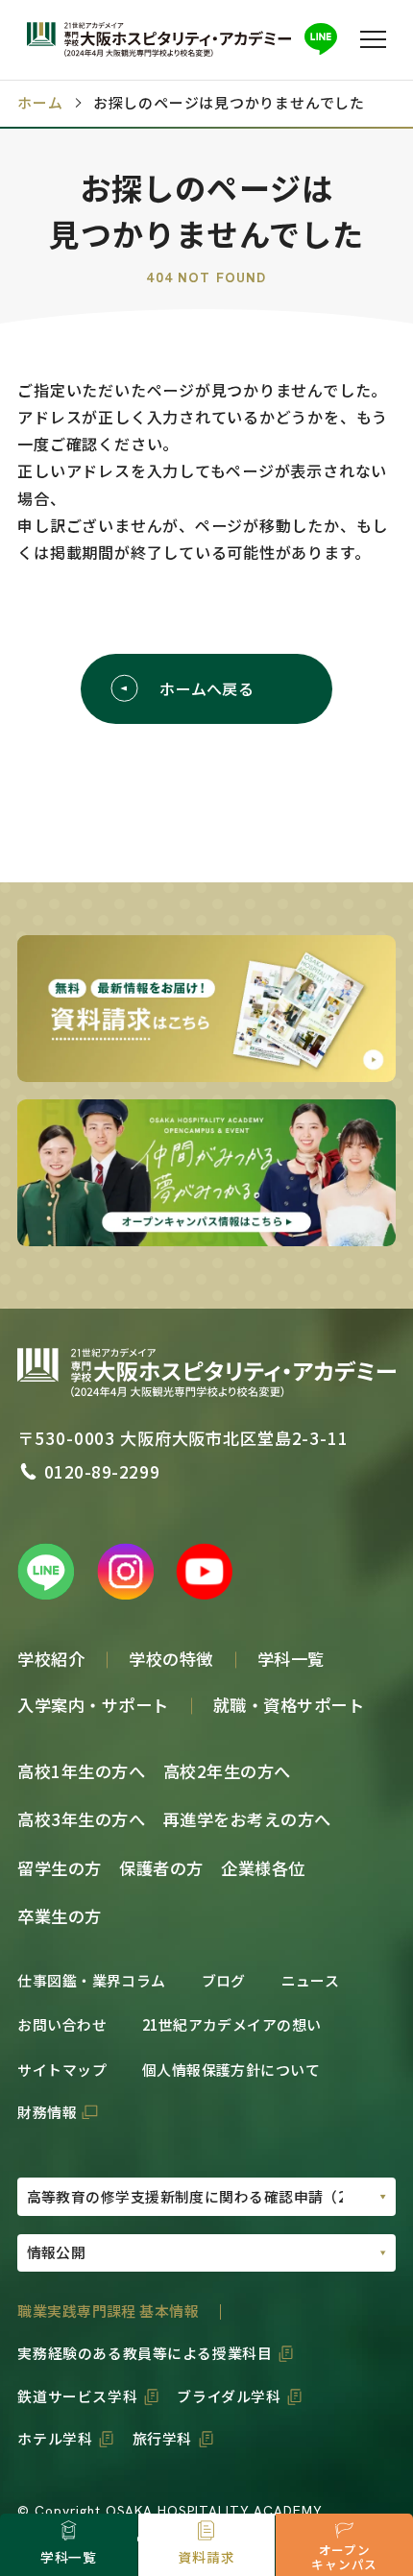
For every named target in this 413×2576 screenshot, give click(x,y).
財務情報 (47, 2112)
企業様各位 (263, 1868)
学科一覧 (291, 1659)
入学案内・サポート (93, 1705)
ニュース (311, 1980)
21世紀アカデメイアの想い (232, 2024)
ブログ (224, 1980)
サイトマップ (62, 2070)
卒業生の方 (60, 1916)
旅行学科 (162, 2438)
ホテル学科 (55, 2438)
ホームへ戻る (206, 688)
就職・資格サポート (289, 1705)
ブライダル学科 (229, 2396)
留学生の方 (60, 1868)
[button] (374, 39)
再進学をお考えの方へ (247, 1819)
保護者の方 (161, 1868)
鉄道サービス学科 (77, 2396)
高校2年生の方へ (227, 1771)
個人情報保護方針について (231, 2070)
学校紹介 (51, 1659)
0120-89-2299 (102, 1471)
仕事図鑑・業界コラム (91, 1980)
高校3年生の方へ (81, 1819)
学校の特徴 (171, 1659)
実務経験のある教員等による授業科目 (145, 2353)
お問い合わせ (62, 2024)
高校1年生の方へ (81, 1771)
